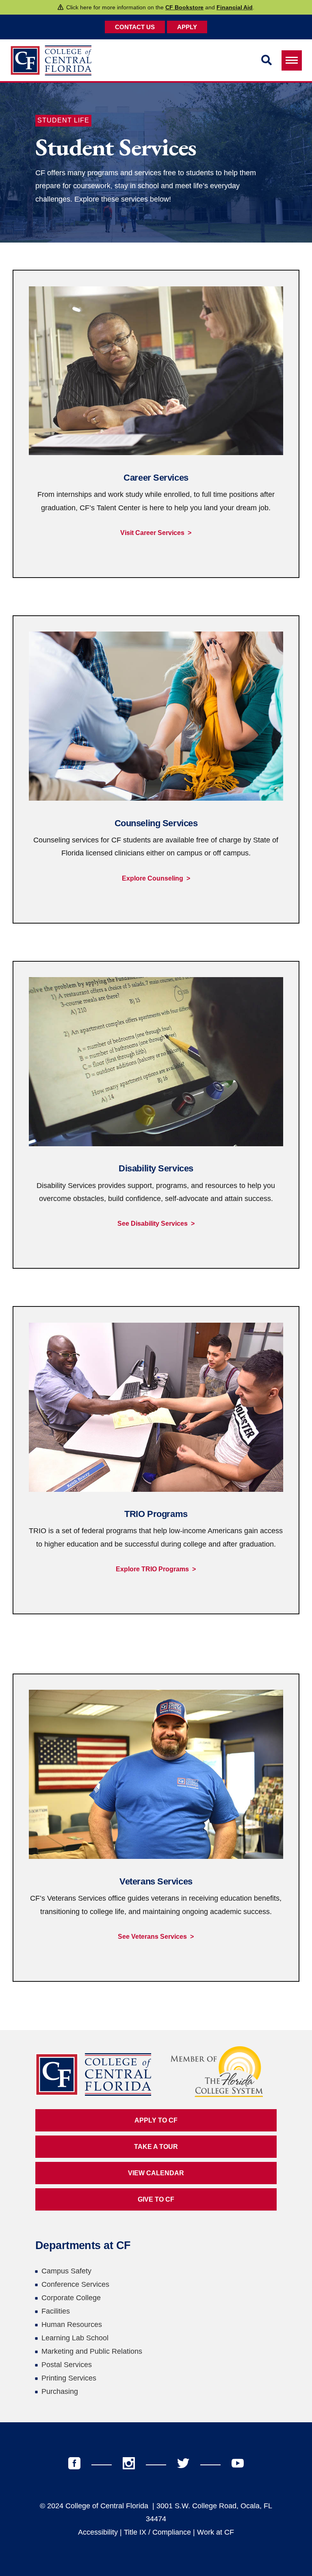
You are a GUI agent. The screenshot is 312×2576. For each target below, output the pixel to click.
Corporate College (71, 2298)
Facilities (56, 2311)
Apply (187, 27)
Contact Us (135, 27)
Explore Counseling (153, 878)
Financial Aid (235, 7)
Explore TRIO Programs (152, 1569)
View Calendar (156, 2173)
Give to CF (156, 2199)
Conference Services (75, 2284)
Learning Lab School (75, 2338)
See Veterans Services (152, 1937)
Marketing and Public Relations (92, 2351)
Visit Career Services (152, 533)
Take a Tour (156, 2147)
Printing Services (69, 2378)
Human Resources (72, 2325)
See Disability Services (153, 1224)
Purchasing (60, 2391)
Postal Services (67, 2365)
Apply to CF (156, 2120)
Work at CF (216, 2532)
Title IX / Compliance (157, 2532)
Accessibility (98, 2532)
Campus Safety (66, 2271)
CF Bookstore (184, 7)
